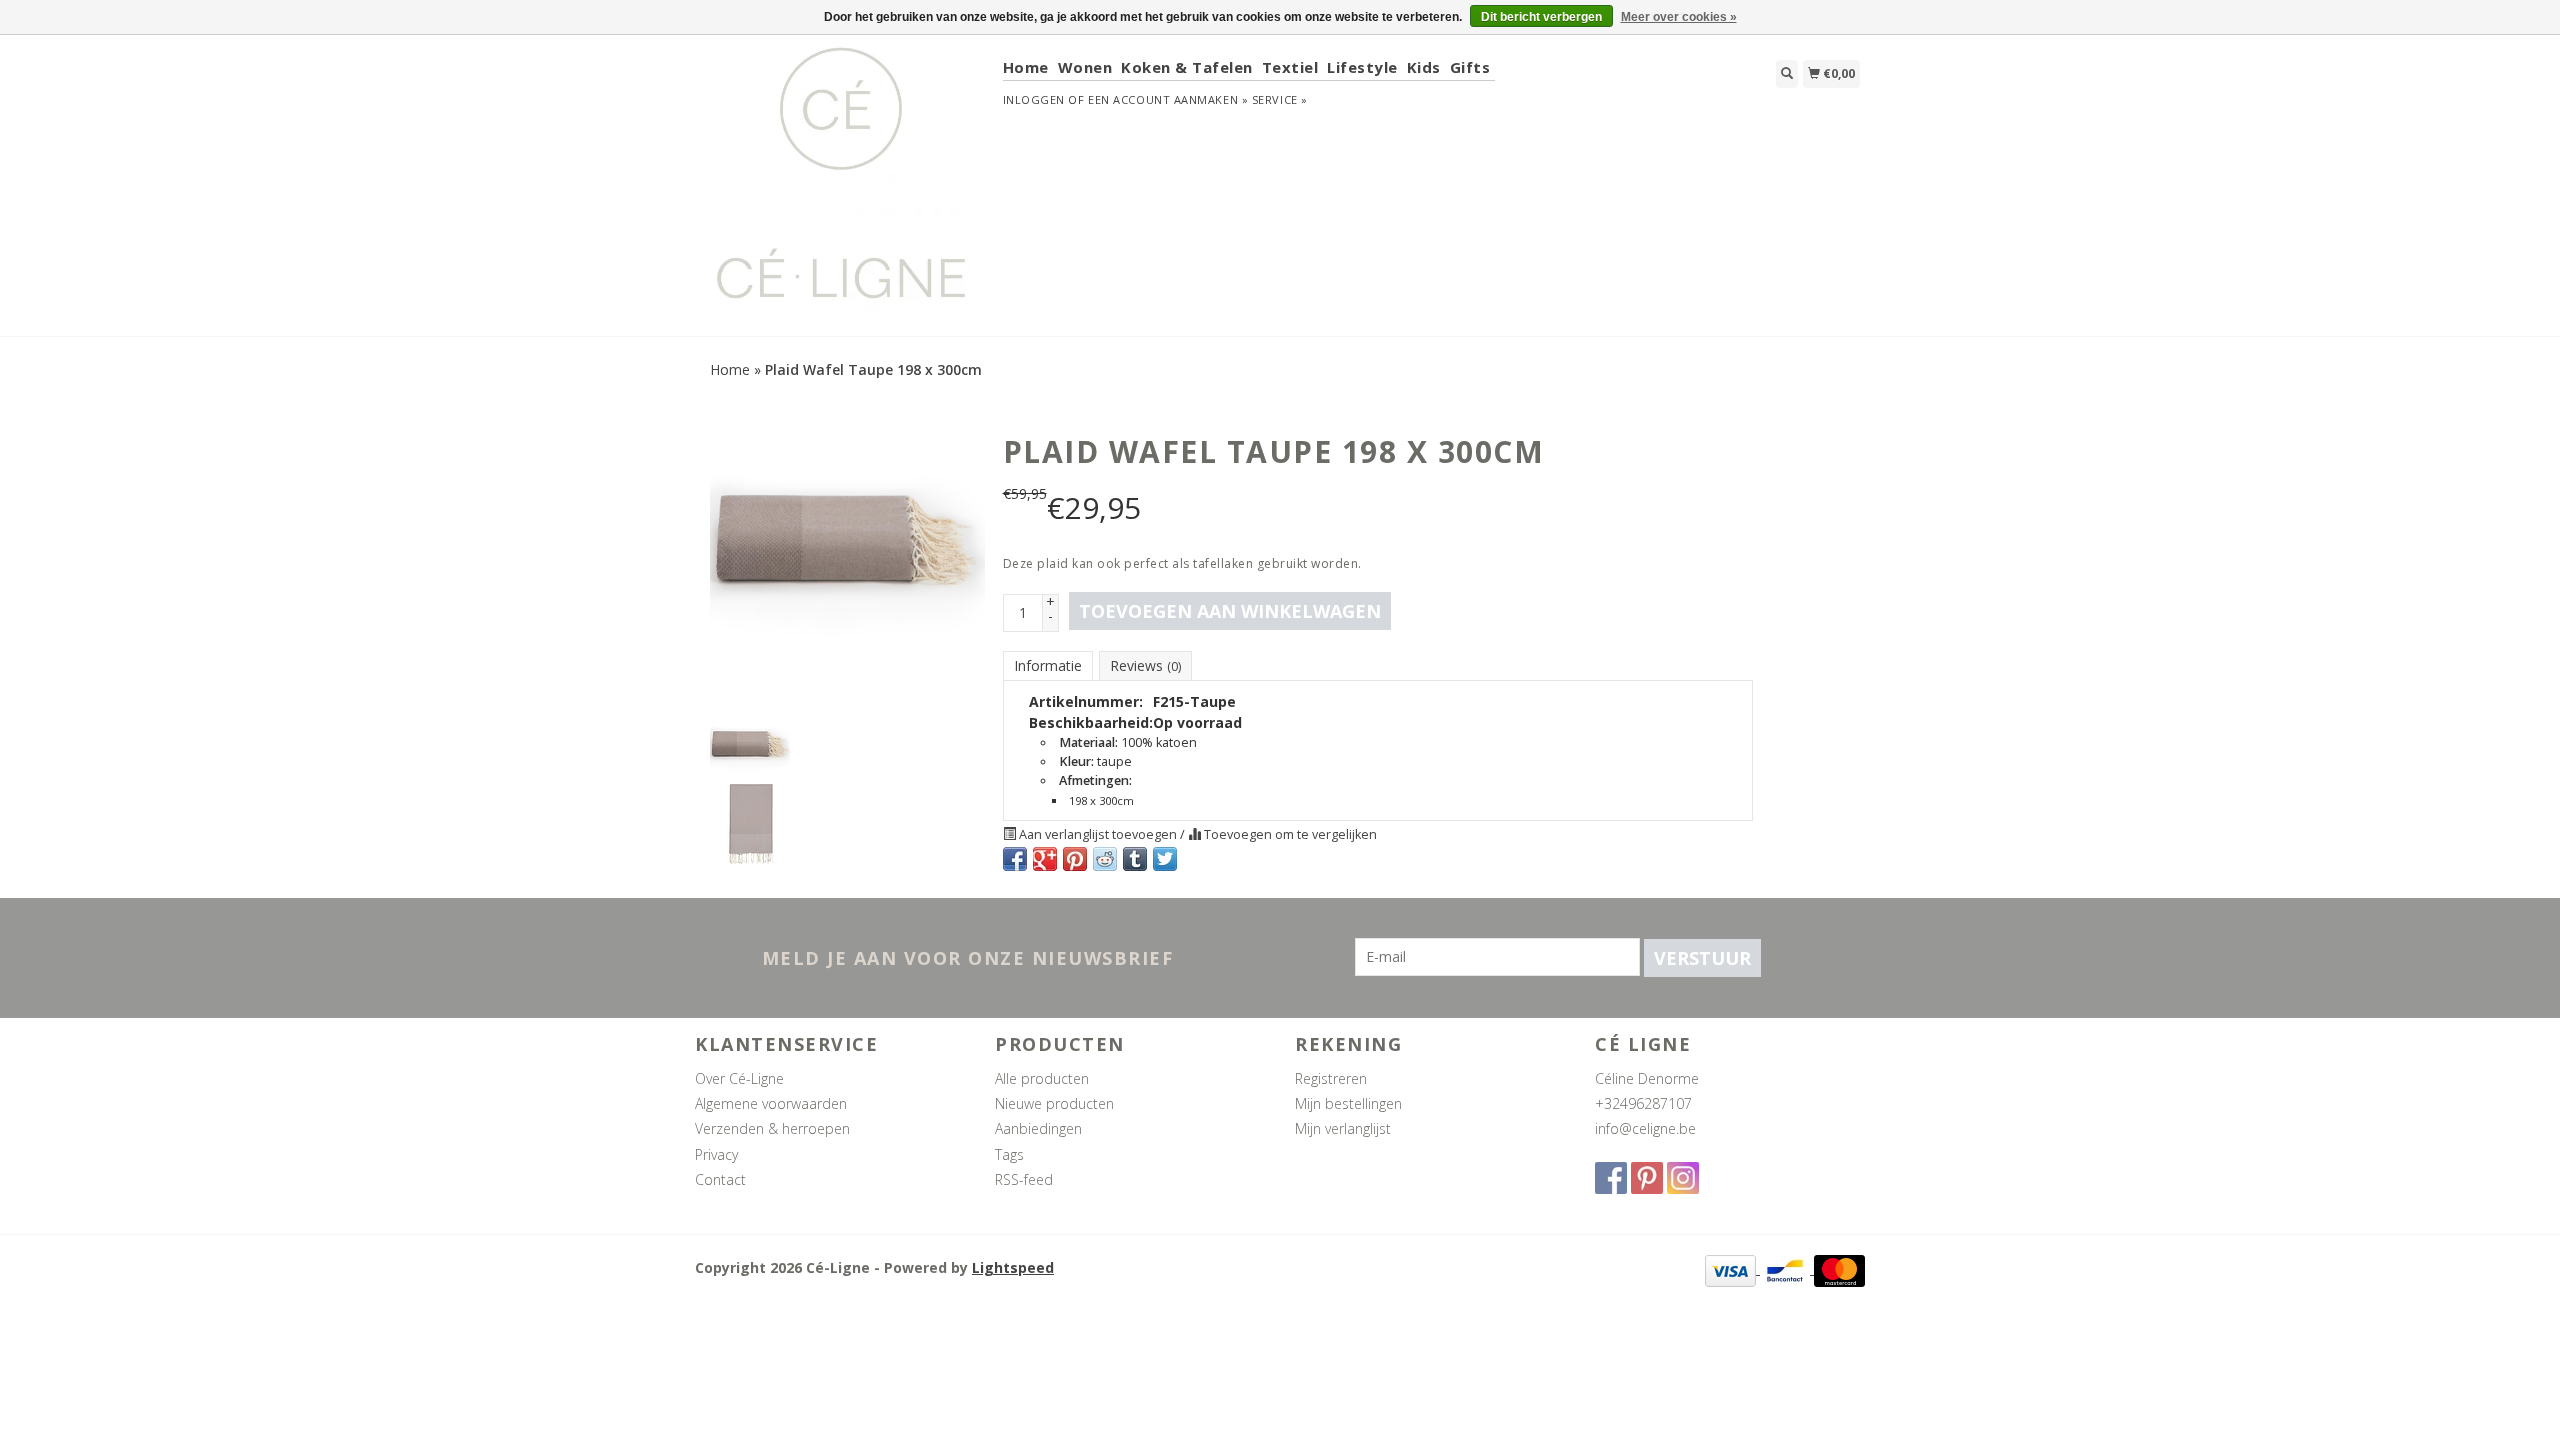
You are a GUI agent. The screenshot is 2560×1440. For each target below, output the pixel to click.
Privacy (716, 1154)
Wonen (1085, 67)
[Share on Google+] (1045, 859)
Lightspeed (1013, 1267)
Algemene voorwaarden (771, 1103)
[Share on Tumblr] (1135, 859)
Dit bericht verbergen (1541, 17)
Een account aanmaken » (1168, 99)
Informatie (1048, 665)
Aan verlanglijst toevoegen (1098, 834)
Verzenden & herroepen (772, 1128)
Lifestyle (1362, 67)
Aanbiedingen (1038, 1128)
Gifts (1470, 67)
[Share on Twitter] (1165, 859)
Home (1026, 67)
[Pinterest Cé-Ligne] (1647, 1178)
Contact (720, 1179)
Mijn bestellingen (1348, 1103)
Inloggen (1034, 99)
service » (1280, 99)
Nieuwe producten (1054, 1103)
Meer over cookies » (1679, 17)
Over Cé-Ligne (739, 1078)
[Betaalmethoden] (1732, 1268)
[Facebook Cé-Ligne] (1611, 1178)
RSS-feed (1024, 1179)
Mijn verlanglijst (1343, 1128)
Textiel (1290, 67)
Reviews (1145, 665)
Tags (1009, 1154)
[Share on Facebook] (1015, 859)
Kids (1424, 67)
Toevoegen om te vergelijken (1289, 834)
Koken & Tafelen (1187, 67)
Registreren (1331, 1078)
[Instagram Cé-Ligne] (1683, 1178)
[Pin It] (1075, 859)
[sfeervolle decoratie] (841, 184)
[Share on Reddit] (1105, 859)
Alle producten (1042, 1078)
